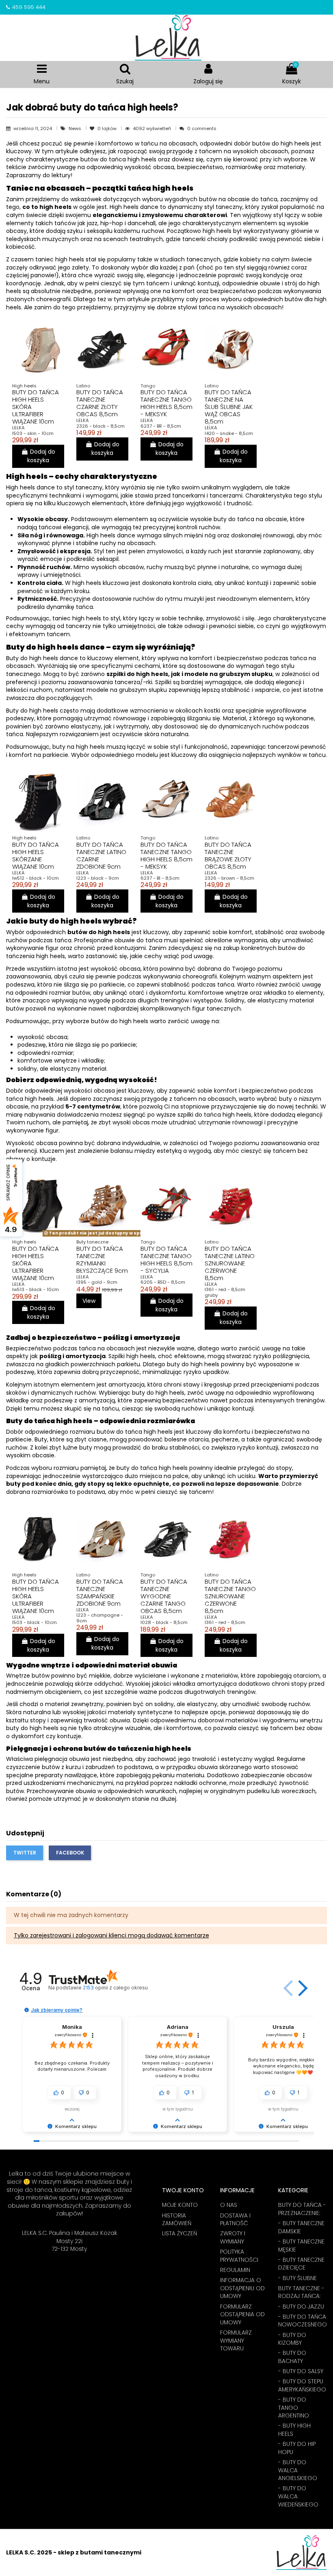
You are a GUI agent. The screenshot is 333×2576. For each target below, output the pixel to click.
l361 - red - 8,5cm (225, 1622)
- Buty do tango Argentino (294, 2408)
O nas (229, 2205)
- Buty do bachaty (292, 2357)
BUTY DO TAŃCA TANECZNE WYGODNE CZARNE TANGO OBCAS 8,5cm (164, 1596)
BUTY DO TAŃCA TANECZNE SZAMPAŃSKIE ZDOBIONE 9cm (100, 1592)
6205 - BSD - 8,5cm (163, 1282)
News (76, 128)
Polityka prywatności (239, 2256)
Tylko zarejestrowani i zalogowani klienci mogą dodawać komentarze (111, 1935)
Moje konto (180, 2205)
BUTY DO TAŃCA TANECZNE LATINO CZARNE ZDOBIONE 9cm (101, 855)
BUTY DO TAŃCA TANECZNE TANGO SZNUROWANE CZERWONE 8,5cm (230, 1596)
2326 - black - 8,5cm (101, 426)
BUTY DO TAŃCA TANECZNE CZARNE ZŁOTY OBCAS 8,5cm (100, 403)
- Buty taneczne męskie (301, 2246)
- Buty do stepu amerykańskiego (302, 2386)
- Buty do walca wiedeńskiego (298, 2496)
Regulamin (235, 2270)
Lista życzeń (179, 2234)
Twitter (25, 1853)
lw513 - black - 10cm (36, 1289)
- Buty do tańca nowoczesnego (303, 2321)
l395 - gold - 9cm (97, 1282)
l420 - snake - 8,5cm (229, 433)
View (89, 1301)
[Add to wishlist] (31, 360)
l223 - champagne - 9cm (100, 1618)
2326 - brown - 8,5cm (229, 878)
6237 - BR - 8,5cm (161, 426)
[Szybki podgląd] (45, 360)
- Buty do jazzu (301, 2307)
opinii (115, 1988)
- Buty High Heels (294, 2430)
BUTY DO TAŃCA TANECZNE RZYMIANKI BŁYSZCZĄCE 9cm (102, 1260)
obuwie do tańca (138, 940)
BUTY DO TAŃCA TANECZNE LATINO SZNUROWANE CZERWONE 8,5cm (230, 1263)
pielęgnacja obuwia (61, 1759)
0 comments (202, 128)
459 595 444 (29, 7)
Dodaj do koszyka (41, 456)
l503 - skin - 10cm (33, 433)
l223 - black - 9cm (98, 878)
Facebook (70, 1853)
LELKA (18, 428)
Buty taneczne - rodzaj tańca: (301, 2292)
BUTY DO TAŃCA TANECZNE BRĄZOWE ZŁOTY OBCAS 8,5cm (228, 855)
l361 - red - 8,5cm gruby (225, 1292)
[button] (301, 1988)
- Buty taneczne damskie (301, 2227)
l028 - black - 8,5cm (164, 1622)
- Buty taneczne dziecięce (301, 2264)
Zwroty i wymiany (233, 2238)
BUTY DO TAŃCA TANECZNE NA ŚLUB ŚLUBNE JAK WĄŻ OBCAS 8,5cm (229, 407)
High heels (21, 487)
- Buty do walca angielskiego (298, 2470)
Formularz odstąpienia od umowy (242, 2315)
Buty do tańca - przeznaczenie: (302, 2209)
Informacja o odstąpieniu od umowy (242, 2288)
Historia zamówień (177, 2220)
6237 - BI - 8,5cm (160, 878)
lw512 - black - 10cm (36, 878)
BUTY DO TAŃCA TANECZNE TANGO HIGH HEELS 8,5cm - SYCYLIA (166, 1260)
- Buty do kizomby (292, 2339)
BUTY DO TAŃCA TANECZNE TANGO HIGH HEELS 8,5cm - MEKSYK (166, 403)
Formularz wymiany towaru (236, 2341)
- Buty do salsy (301, 2371)
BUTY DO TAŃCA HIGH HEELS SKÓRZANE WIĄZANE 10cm (36, 855)
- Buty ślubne (297, 2278)
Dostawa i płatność (235, 2220)
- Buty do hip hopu (297, 2448)
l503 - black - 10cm (35, 1622)
